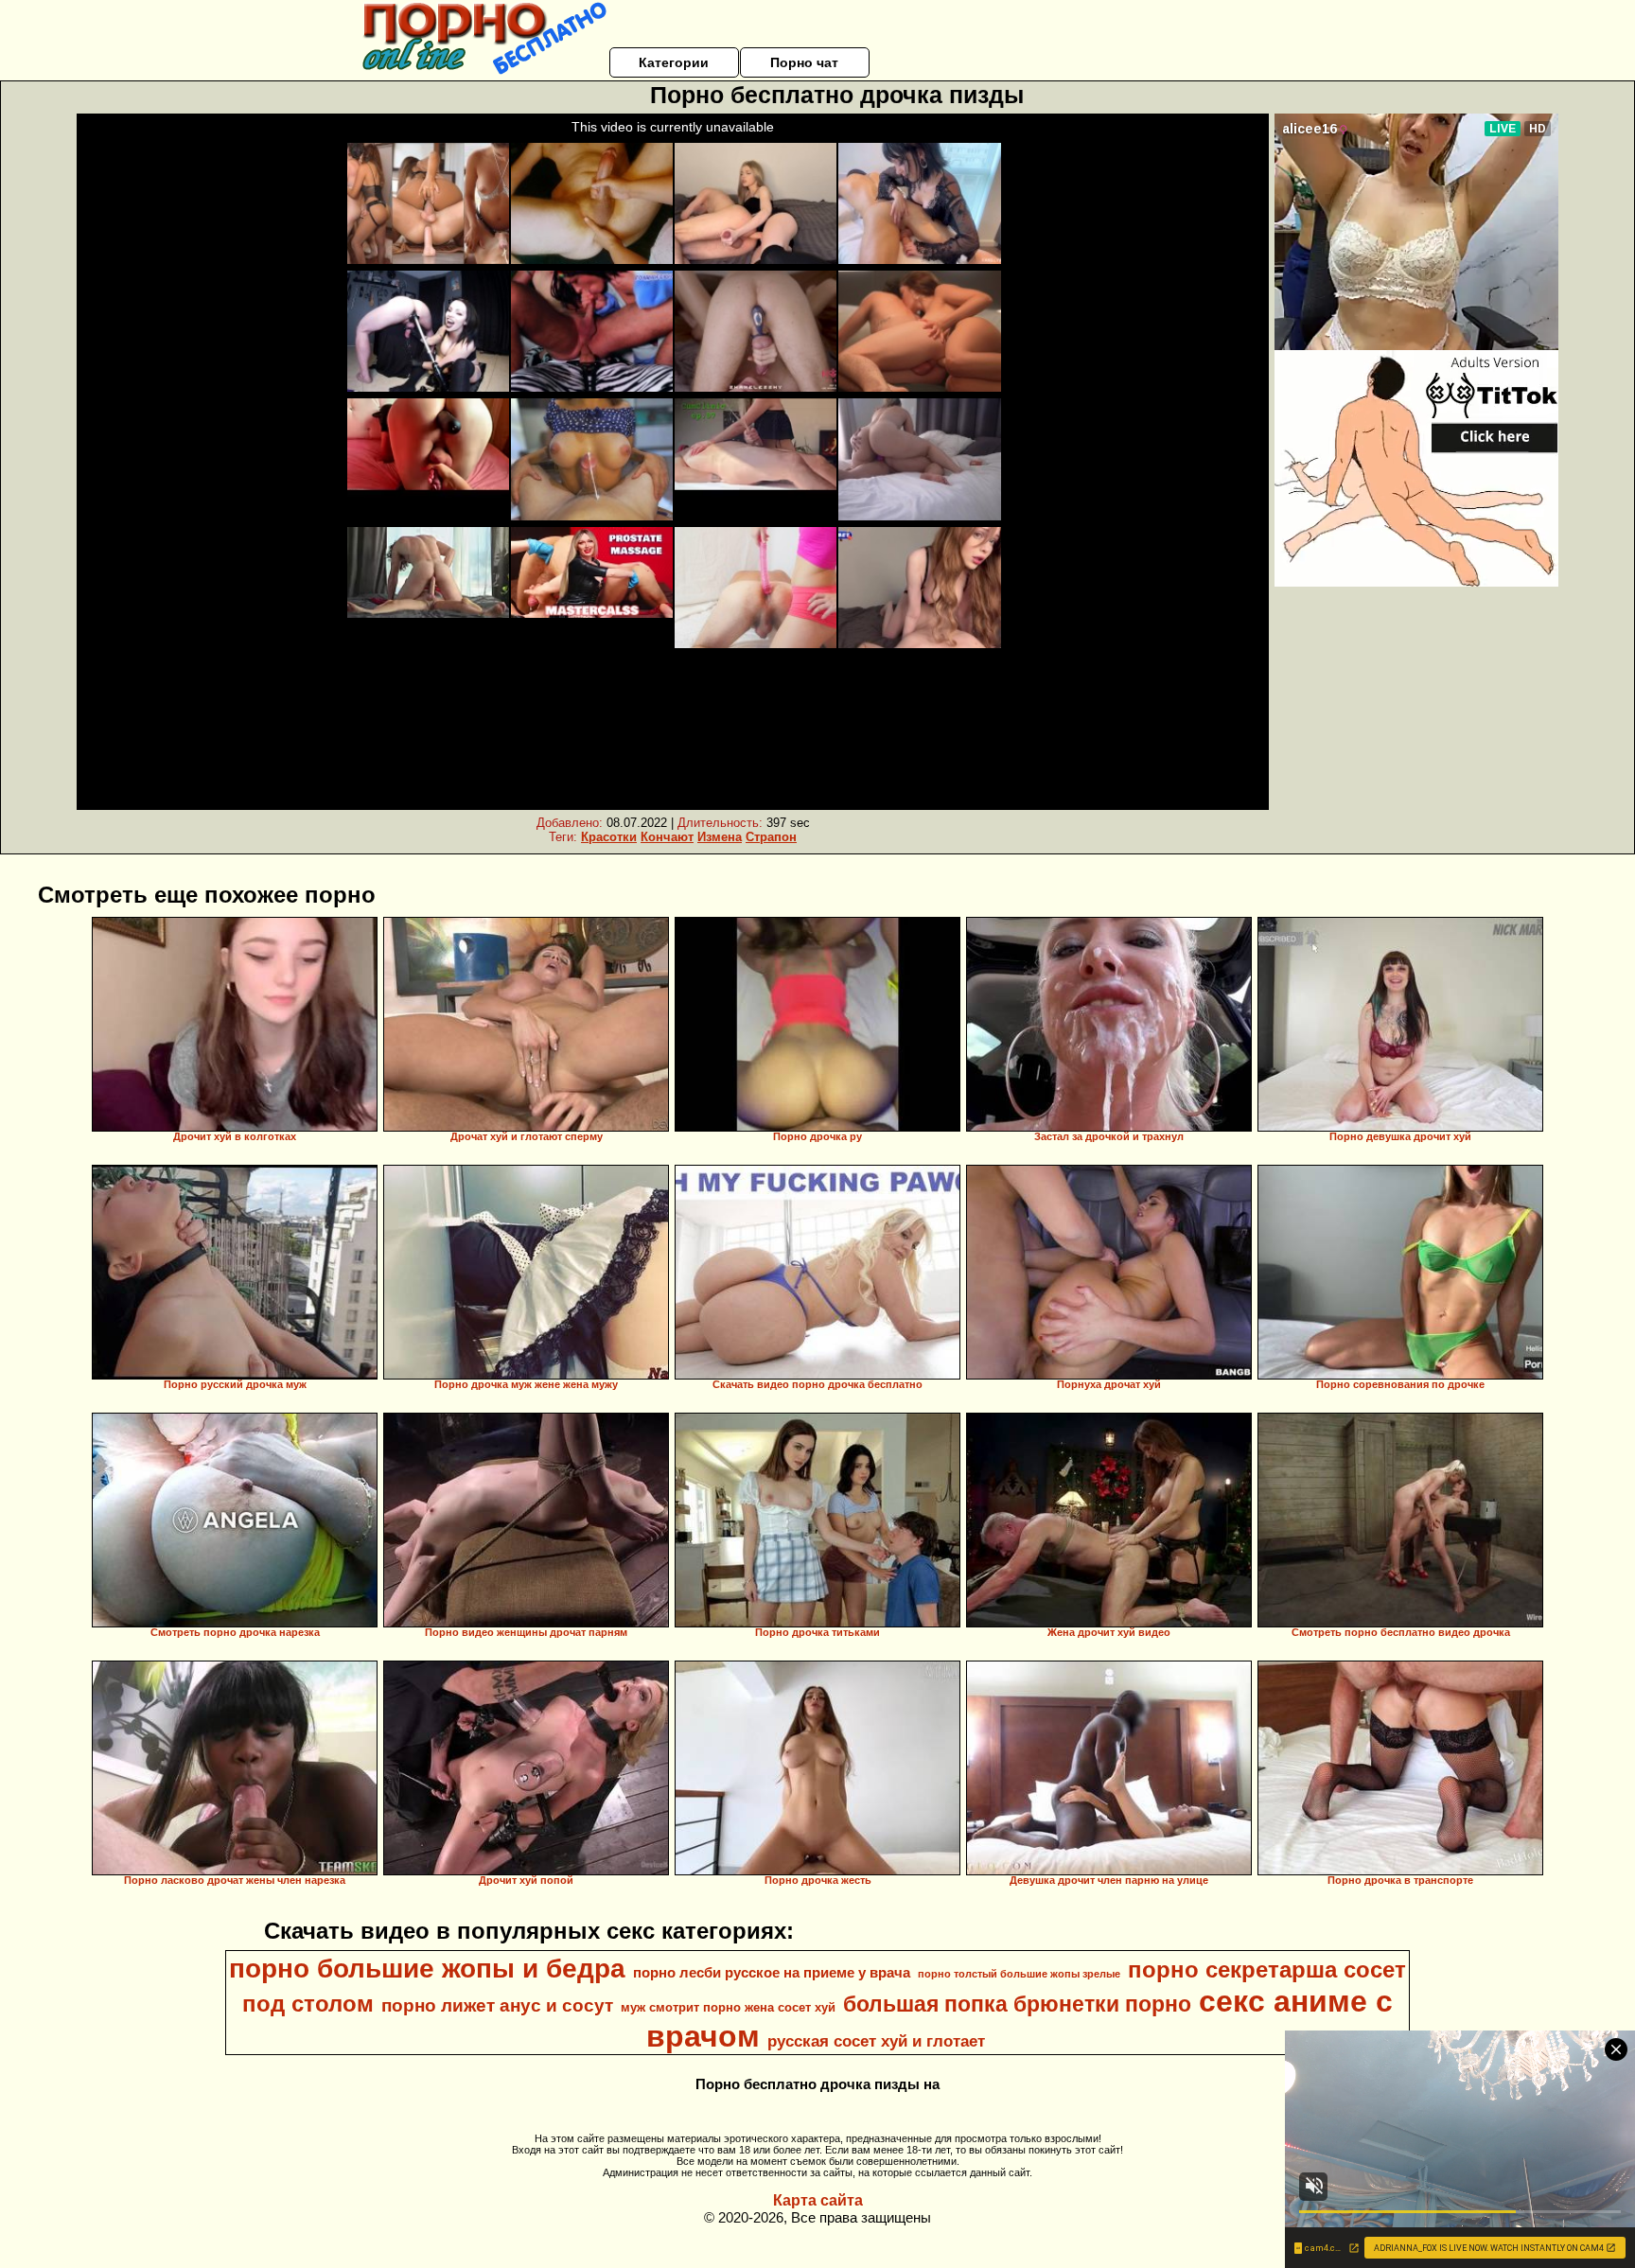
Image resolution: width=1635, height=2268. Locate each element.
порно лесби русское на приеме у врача (772, 1973)
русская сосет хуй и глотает (876, 2041)
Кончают (667, 837)
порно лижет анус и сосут (497, 2005)
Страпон (771, 837)
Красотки (609, 837)
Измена (720, 837)
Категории (674, 62)
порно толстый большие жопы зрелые (1019, 1974)
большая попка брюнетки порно (1017, 2004)
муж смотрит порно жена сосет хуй (728, 2007)
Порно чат (804, 62)
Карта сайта (818, 2200)
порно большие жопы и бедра (427, 1969)
